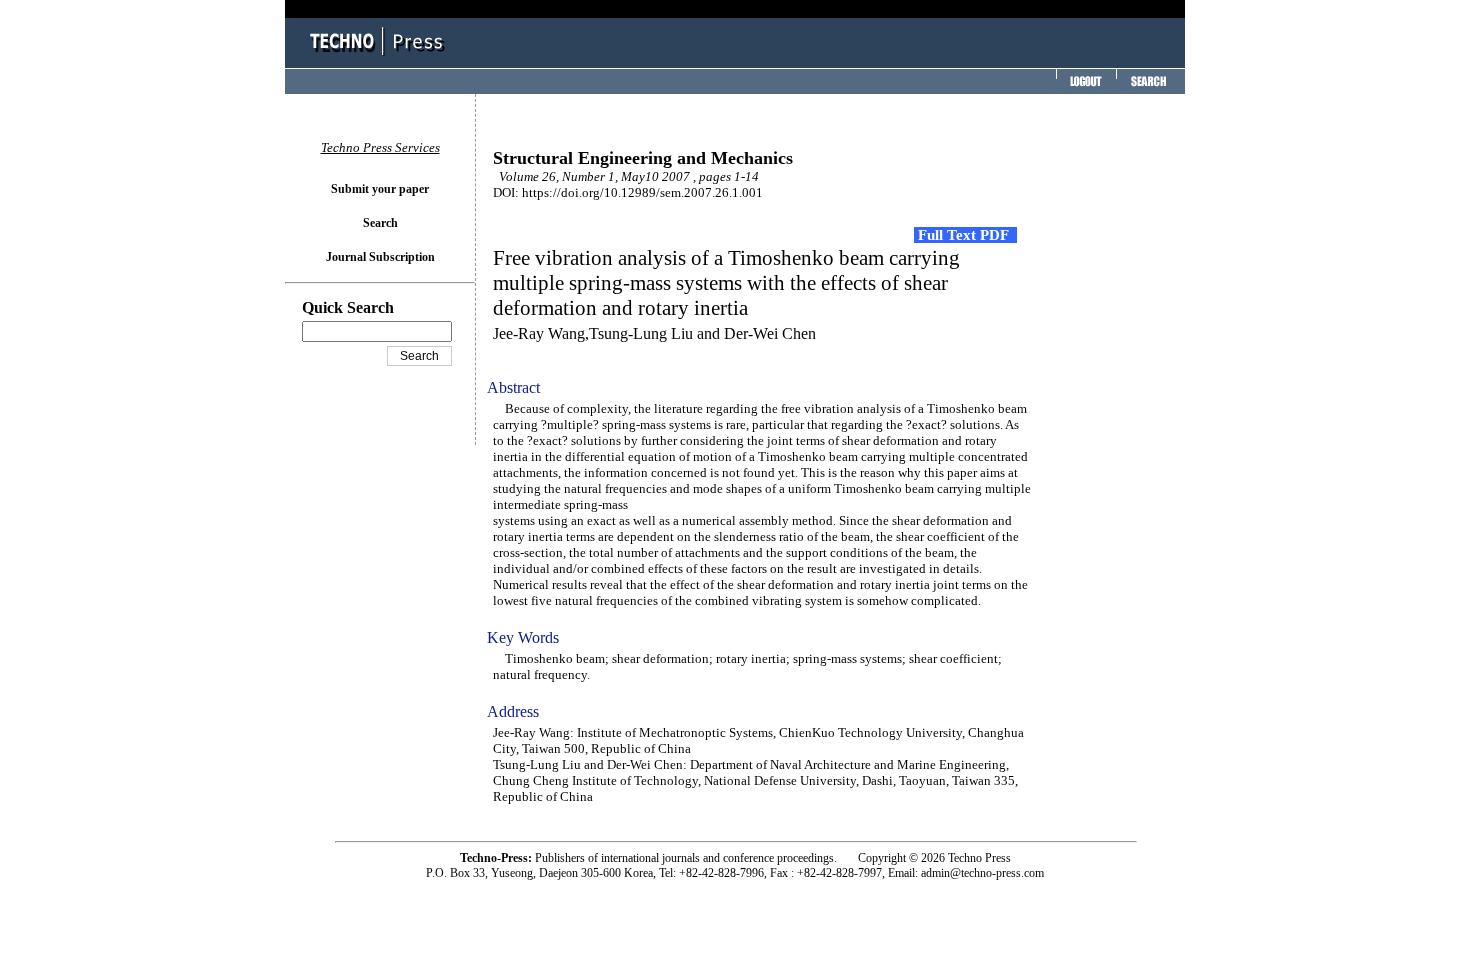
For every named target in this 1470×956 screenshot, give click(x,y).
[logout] (1084, 87)
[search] (1148, 87)
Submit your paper (380, 189)
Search (380, 223)
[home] (380, 57)
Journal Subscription (380, 257)
